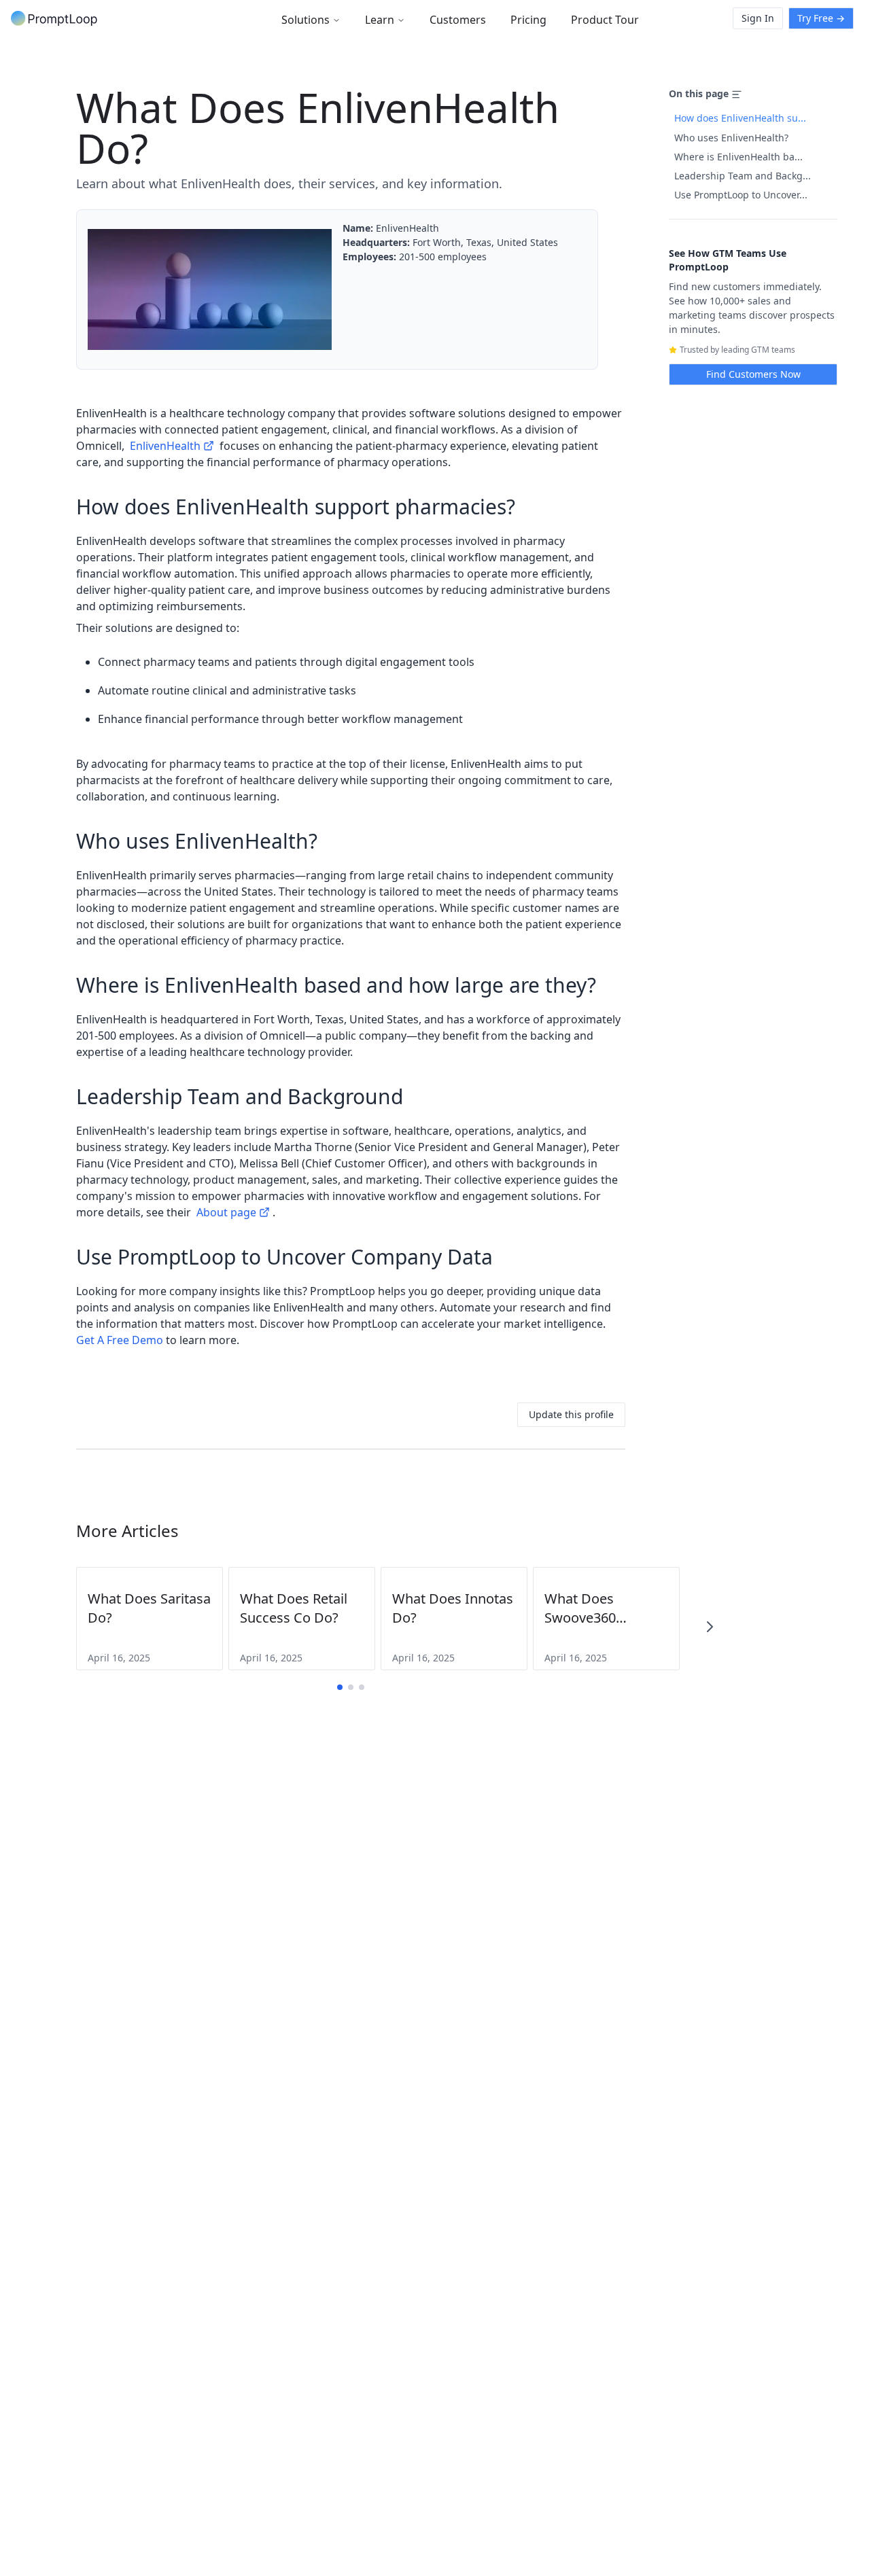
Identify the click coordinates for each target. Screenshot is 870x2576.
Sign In (758, 18)
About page (226, 1212)
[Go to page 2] (351, 1687)
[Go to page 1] (340, 1687)
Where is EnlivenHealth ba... (738, 157)
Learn (380, 20)
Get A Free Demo (120, 1340)
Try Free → (821, 18)
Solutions (306, 20)
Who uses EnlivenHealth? (731, 138)
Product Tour (605, 20)
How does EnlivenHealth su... (740, 118)
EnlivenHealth (165, 446)
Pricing (528, 20)
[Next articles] (710, 1627)
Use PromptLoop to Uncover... (741, 195)
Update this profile (571, 1414)
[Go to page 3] (362, 1687)
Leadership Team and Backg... (743, 176)
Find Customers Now (753, 374)
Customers (458, 20)
